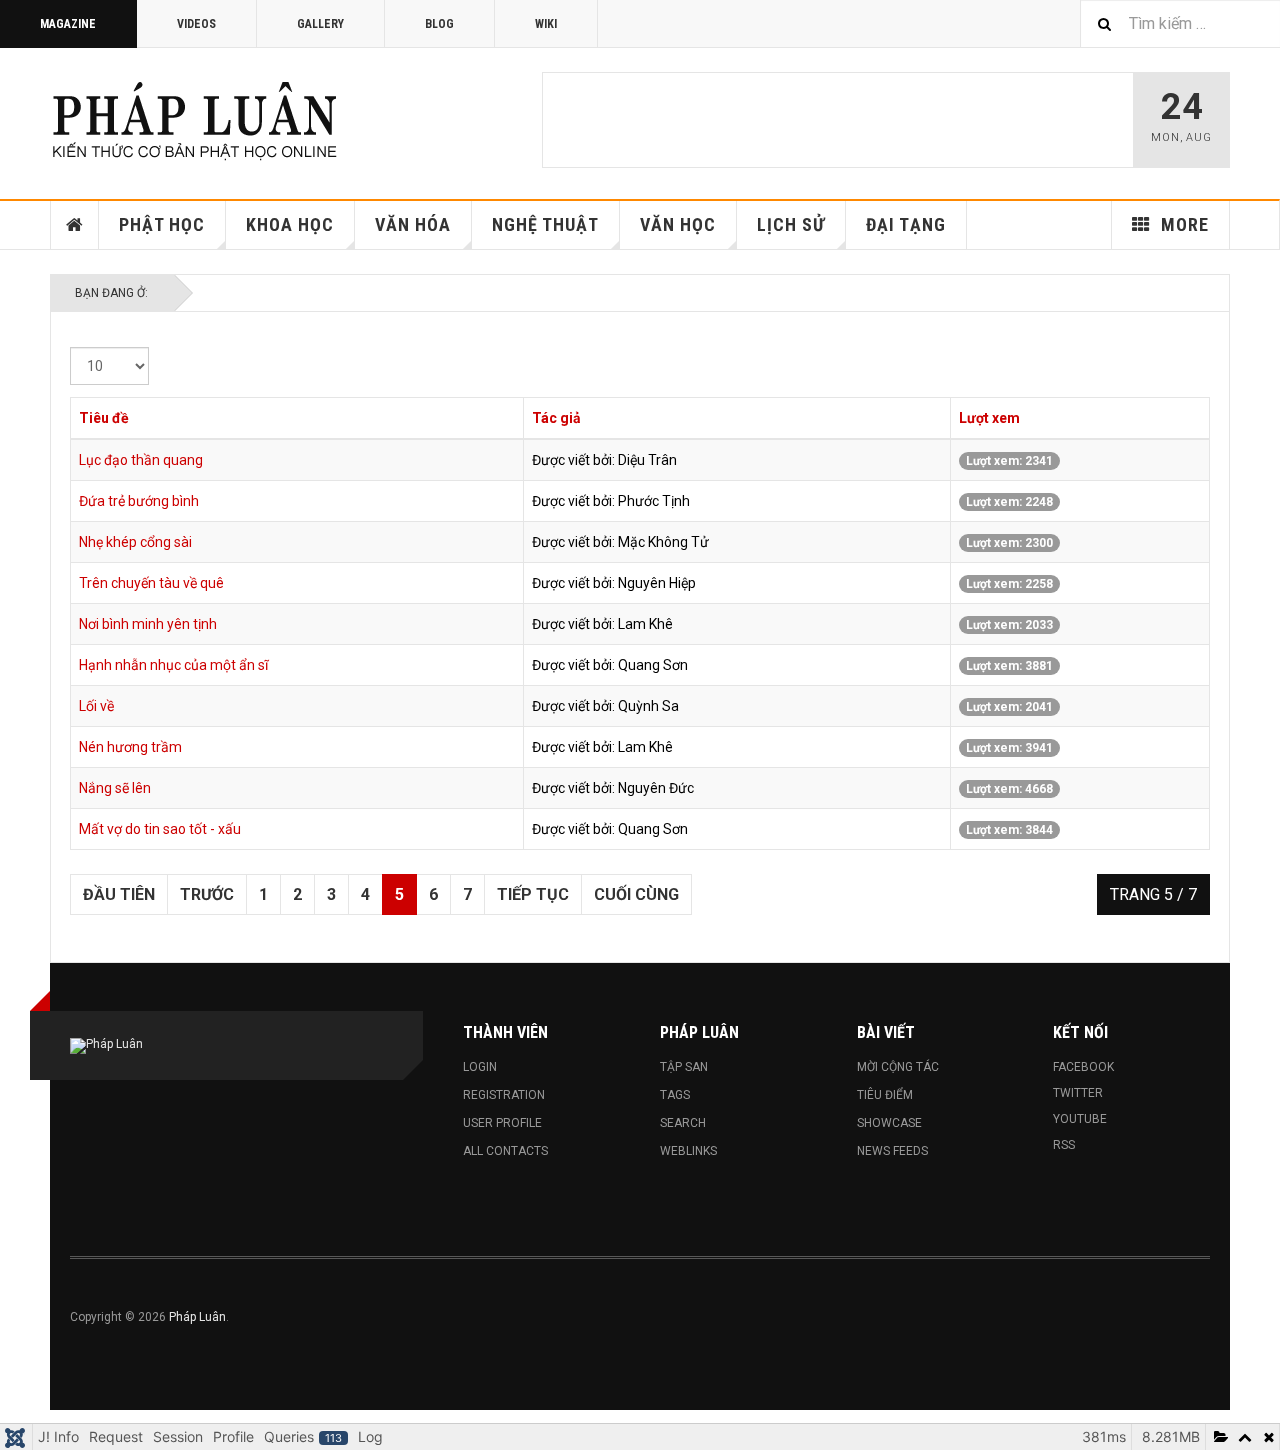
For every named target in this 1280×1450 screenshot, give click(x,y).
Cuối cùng (636, 894)
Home (75, 225)
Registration (504, 1095)
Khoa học (290, 224)
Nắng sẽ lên (115, 788)
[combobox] (1180, 23)
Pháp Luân (197, 1317)
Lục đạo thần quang (141, 460)
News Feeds (892, 1151)
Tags (675, 1095)
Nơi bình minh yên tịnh (148, 624)
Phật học (162, 224)
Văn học (678, 224)
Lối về (96, 706)
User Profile (502, 1123)
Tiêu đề (104, 418)
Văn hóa (413, 224)
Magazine (68, 24)
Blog (439, 24)
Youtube (1080, 1119)
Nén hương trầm (130, 747)
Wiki (546, 24)
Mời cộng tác (898, 1067)
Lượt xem (989, 418)
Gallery (320, 24)
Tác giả (556, 418)
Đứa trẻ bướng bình (139, 501)
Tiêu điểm (885, 1095)
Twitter (1078, 1093)
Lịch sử (791, 224)
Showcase (889, 1123)
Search (683, 1123)
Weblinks (688, 1151)
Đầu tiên (119, 894)
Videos (196, 24)
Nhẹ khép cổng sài (135, 542)
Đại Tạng (906, 224)
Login (480, 1067)
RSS (1064, 1145)
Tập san (684, 1067)
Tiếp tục (533, 894)
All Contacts (505, 1151)
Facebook (1083, 1067)
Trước (207, 894)
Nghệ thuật (545, 224)
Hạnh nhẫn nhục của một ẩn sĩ (173, 665)
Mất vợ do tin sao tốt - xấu (160, 829)
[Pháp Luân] (195, 120)
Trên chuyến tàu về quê (151, 583)
